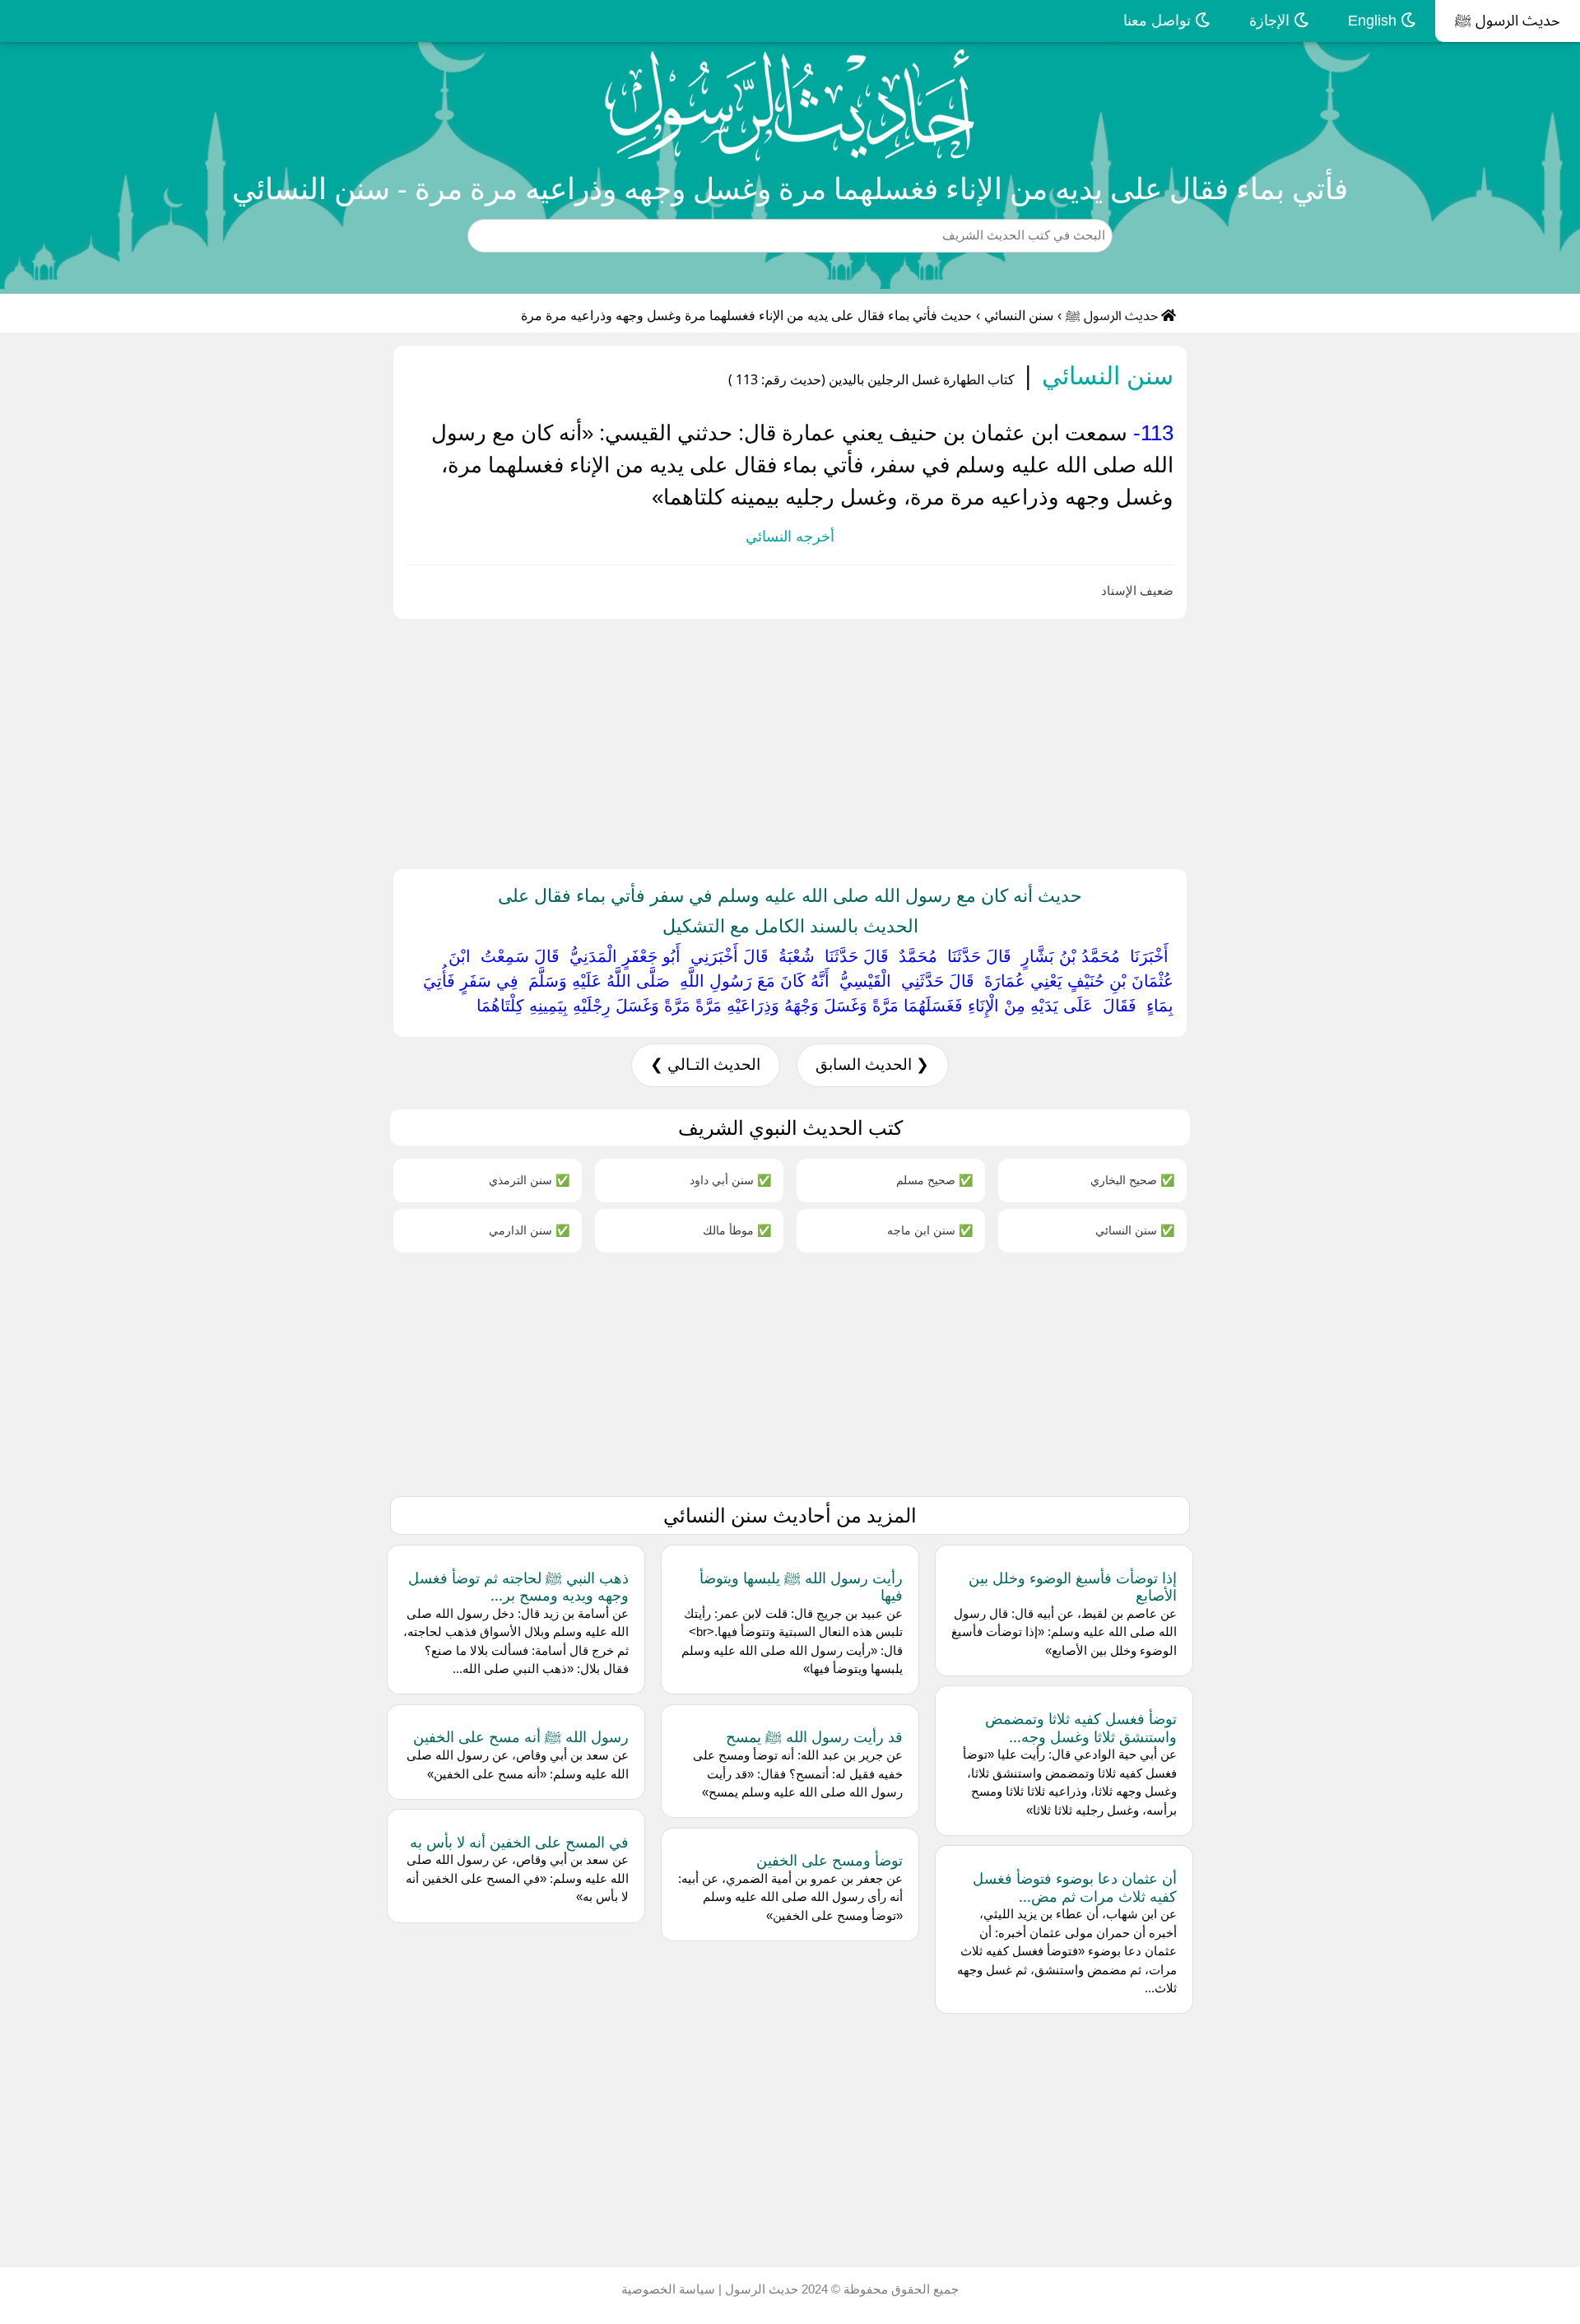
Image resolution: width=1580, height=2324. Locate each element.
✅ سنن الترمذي (529, 1180)
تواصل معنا (1159, 21)
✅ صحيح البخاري (1132, 1180)
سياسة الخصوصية (668, 2289)
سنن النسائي (1019, 316)
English (1374, 21)
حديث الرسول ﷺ (1508, 21)
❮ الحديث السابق (872, 1064)
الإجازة (1271, 21)
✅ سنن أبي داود (730, 1180)
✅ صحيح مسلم (934, 1180)
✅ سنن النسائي (1135, 1230)
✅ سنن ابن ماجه (930, 1230)
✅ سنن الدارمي (529, 1230)
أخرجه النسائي (790, 537)
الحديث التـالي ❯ (705, 1064)
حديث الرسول (760, 2289)
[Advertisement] (1086, 741)
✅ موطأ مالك (737, 1230)
